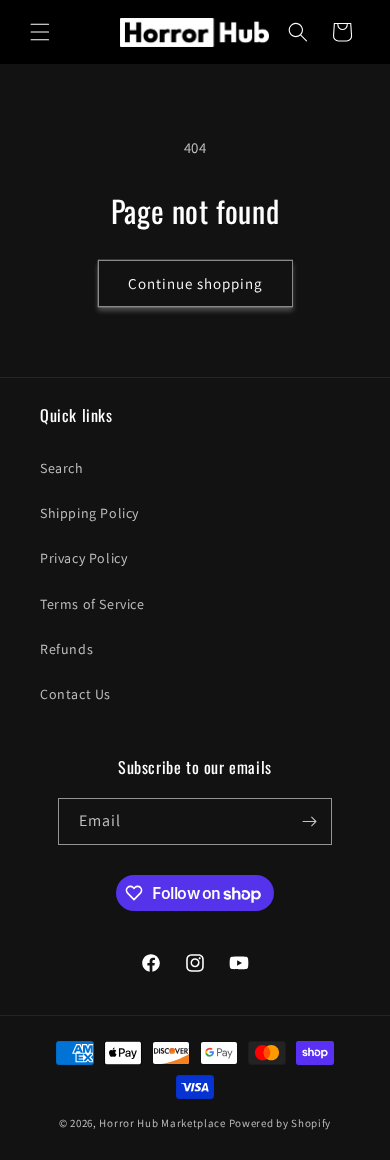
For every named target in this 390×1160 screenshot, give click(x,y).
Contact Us (75, 694)
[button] (40, 32)
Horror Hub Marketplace (162, 1123)
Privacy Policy (83, 558)
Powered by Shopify (280, 1123)
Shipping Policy (89, 513)
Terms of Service (92, 604)
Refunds (66, 649)
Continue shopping (195, 283)
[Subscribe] (309, 821)
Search (62, 468)
